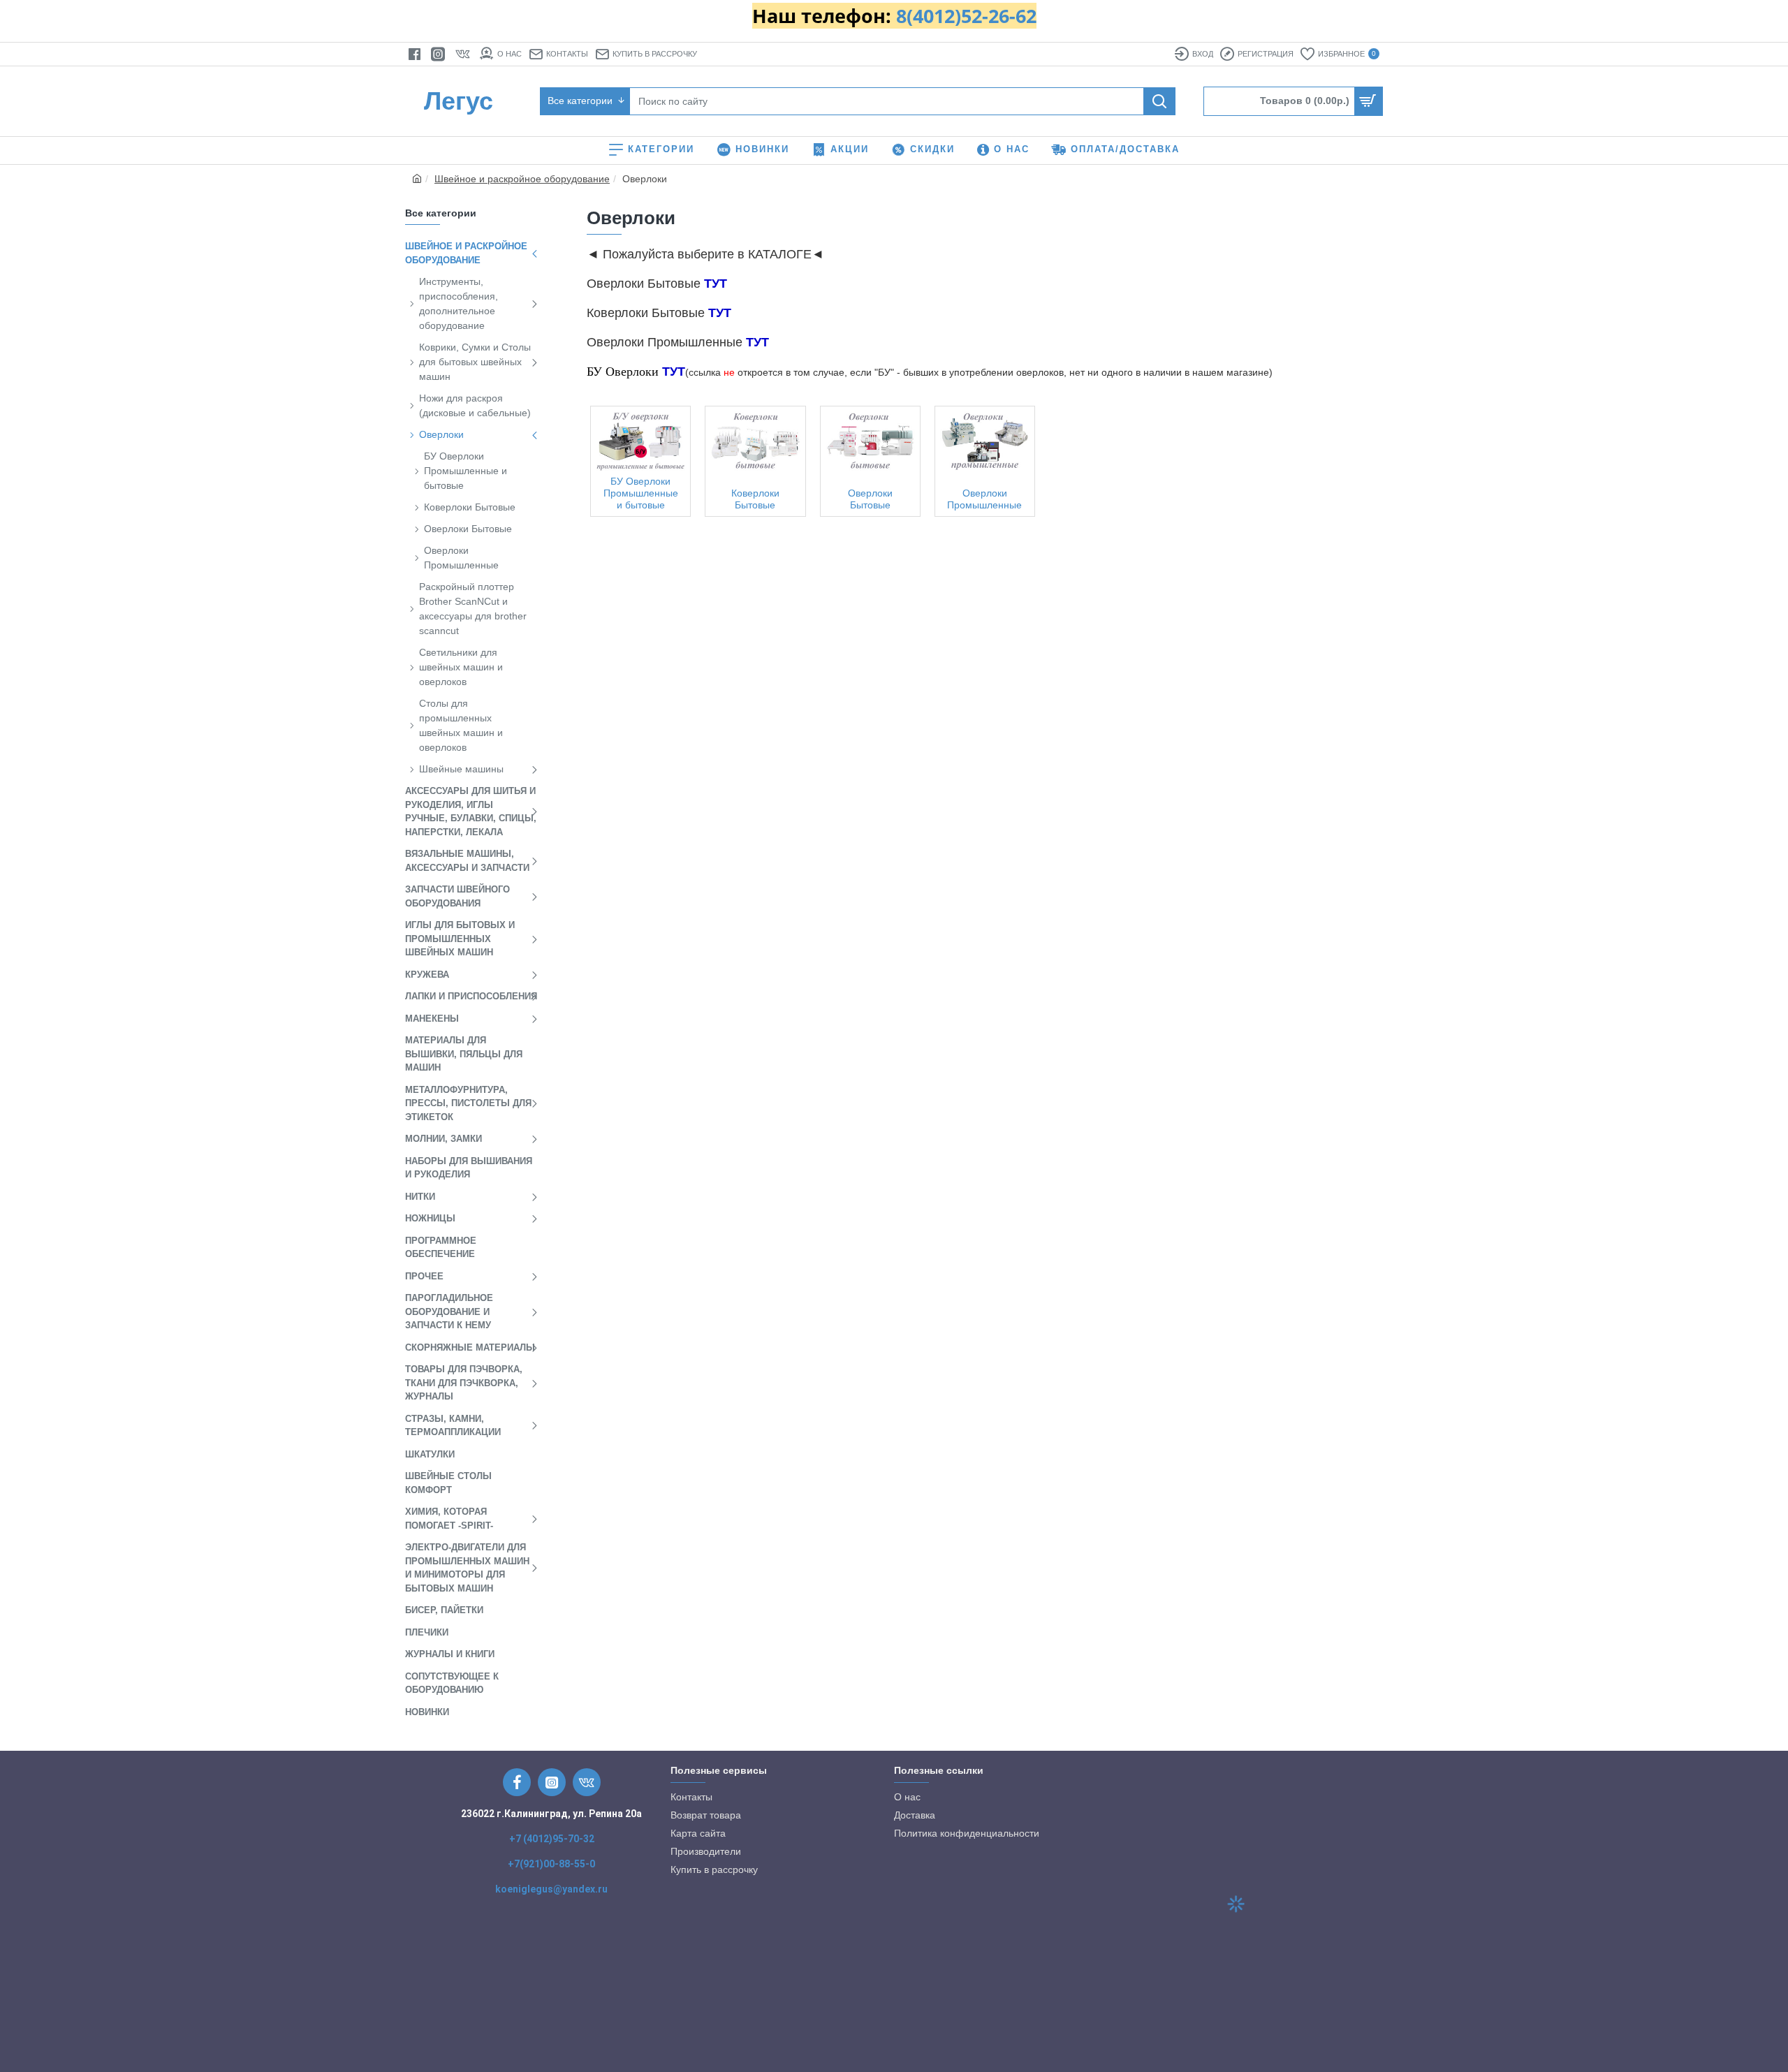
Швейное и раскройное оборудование (522, 179)
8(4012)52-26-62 (966, 16)
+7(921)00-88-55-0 (551, 1864)
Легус (459, 101)
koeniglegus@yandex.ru (551, 1889)
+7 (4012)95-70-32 (552, 1839)
